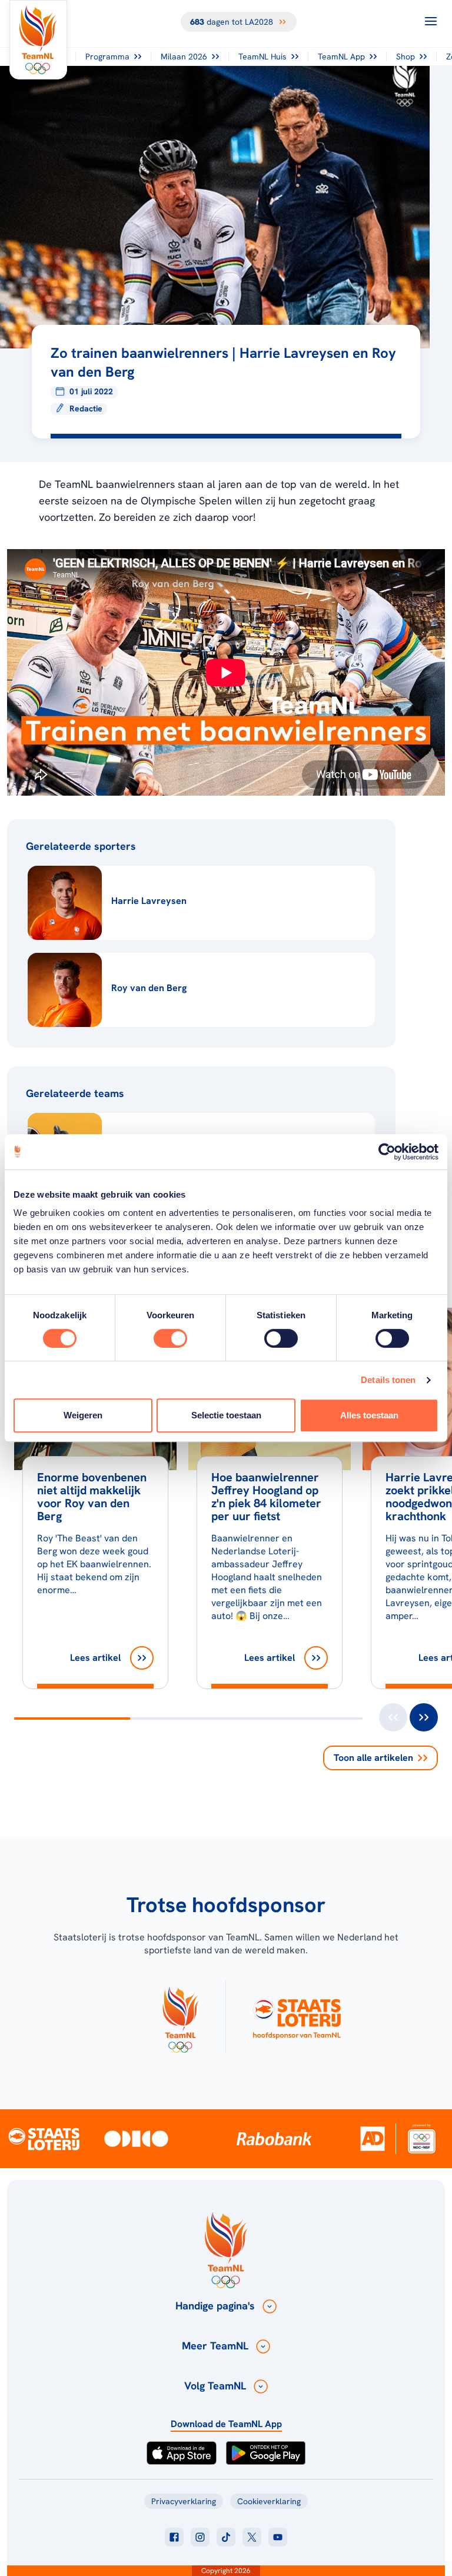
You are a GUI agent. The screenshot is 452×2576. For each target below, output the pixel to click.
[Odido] (136, 2138)
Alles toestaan (369, 1415)
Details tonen (388, 1380)
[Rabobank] (274, 2139)
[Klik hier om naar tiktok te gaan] (226, 2537)
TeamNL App (341, 56)
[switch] (170, 1338)
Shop (406, 56)
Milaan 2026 (184, 56)
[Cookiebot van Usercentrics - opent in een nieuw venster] (387, 1152)
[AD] (373, 2138)
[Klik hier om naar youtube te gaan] (278, 2537)
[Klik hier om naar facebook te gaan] (174, 2537)
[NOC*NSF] (421, 2138)
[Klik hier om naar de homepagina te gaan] (38, 40)
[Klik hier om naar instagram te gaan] (200, 2537)
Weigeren (83, 1415)
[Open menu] (431, 21)
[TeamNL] (180, 2017)
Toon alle (373, 1758)
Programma (107, 56)
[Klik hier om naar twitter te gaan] (252, 2537)
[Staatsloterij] (44, 2138)
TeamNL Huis (262, 56)
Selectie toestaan (226, 1415)
